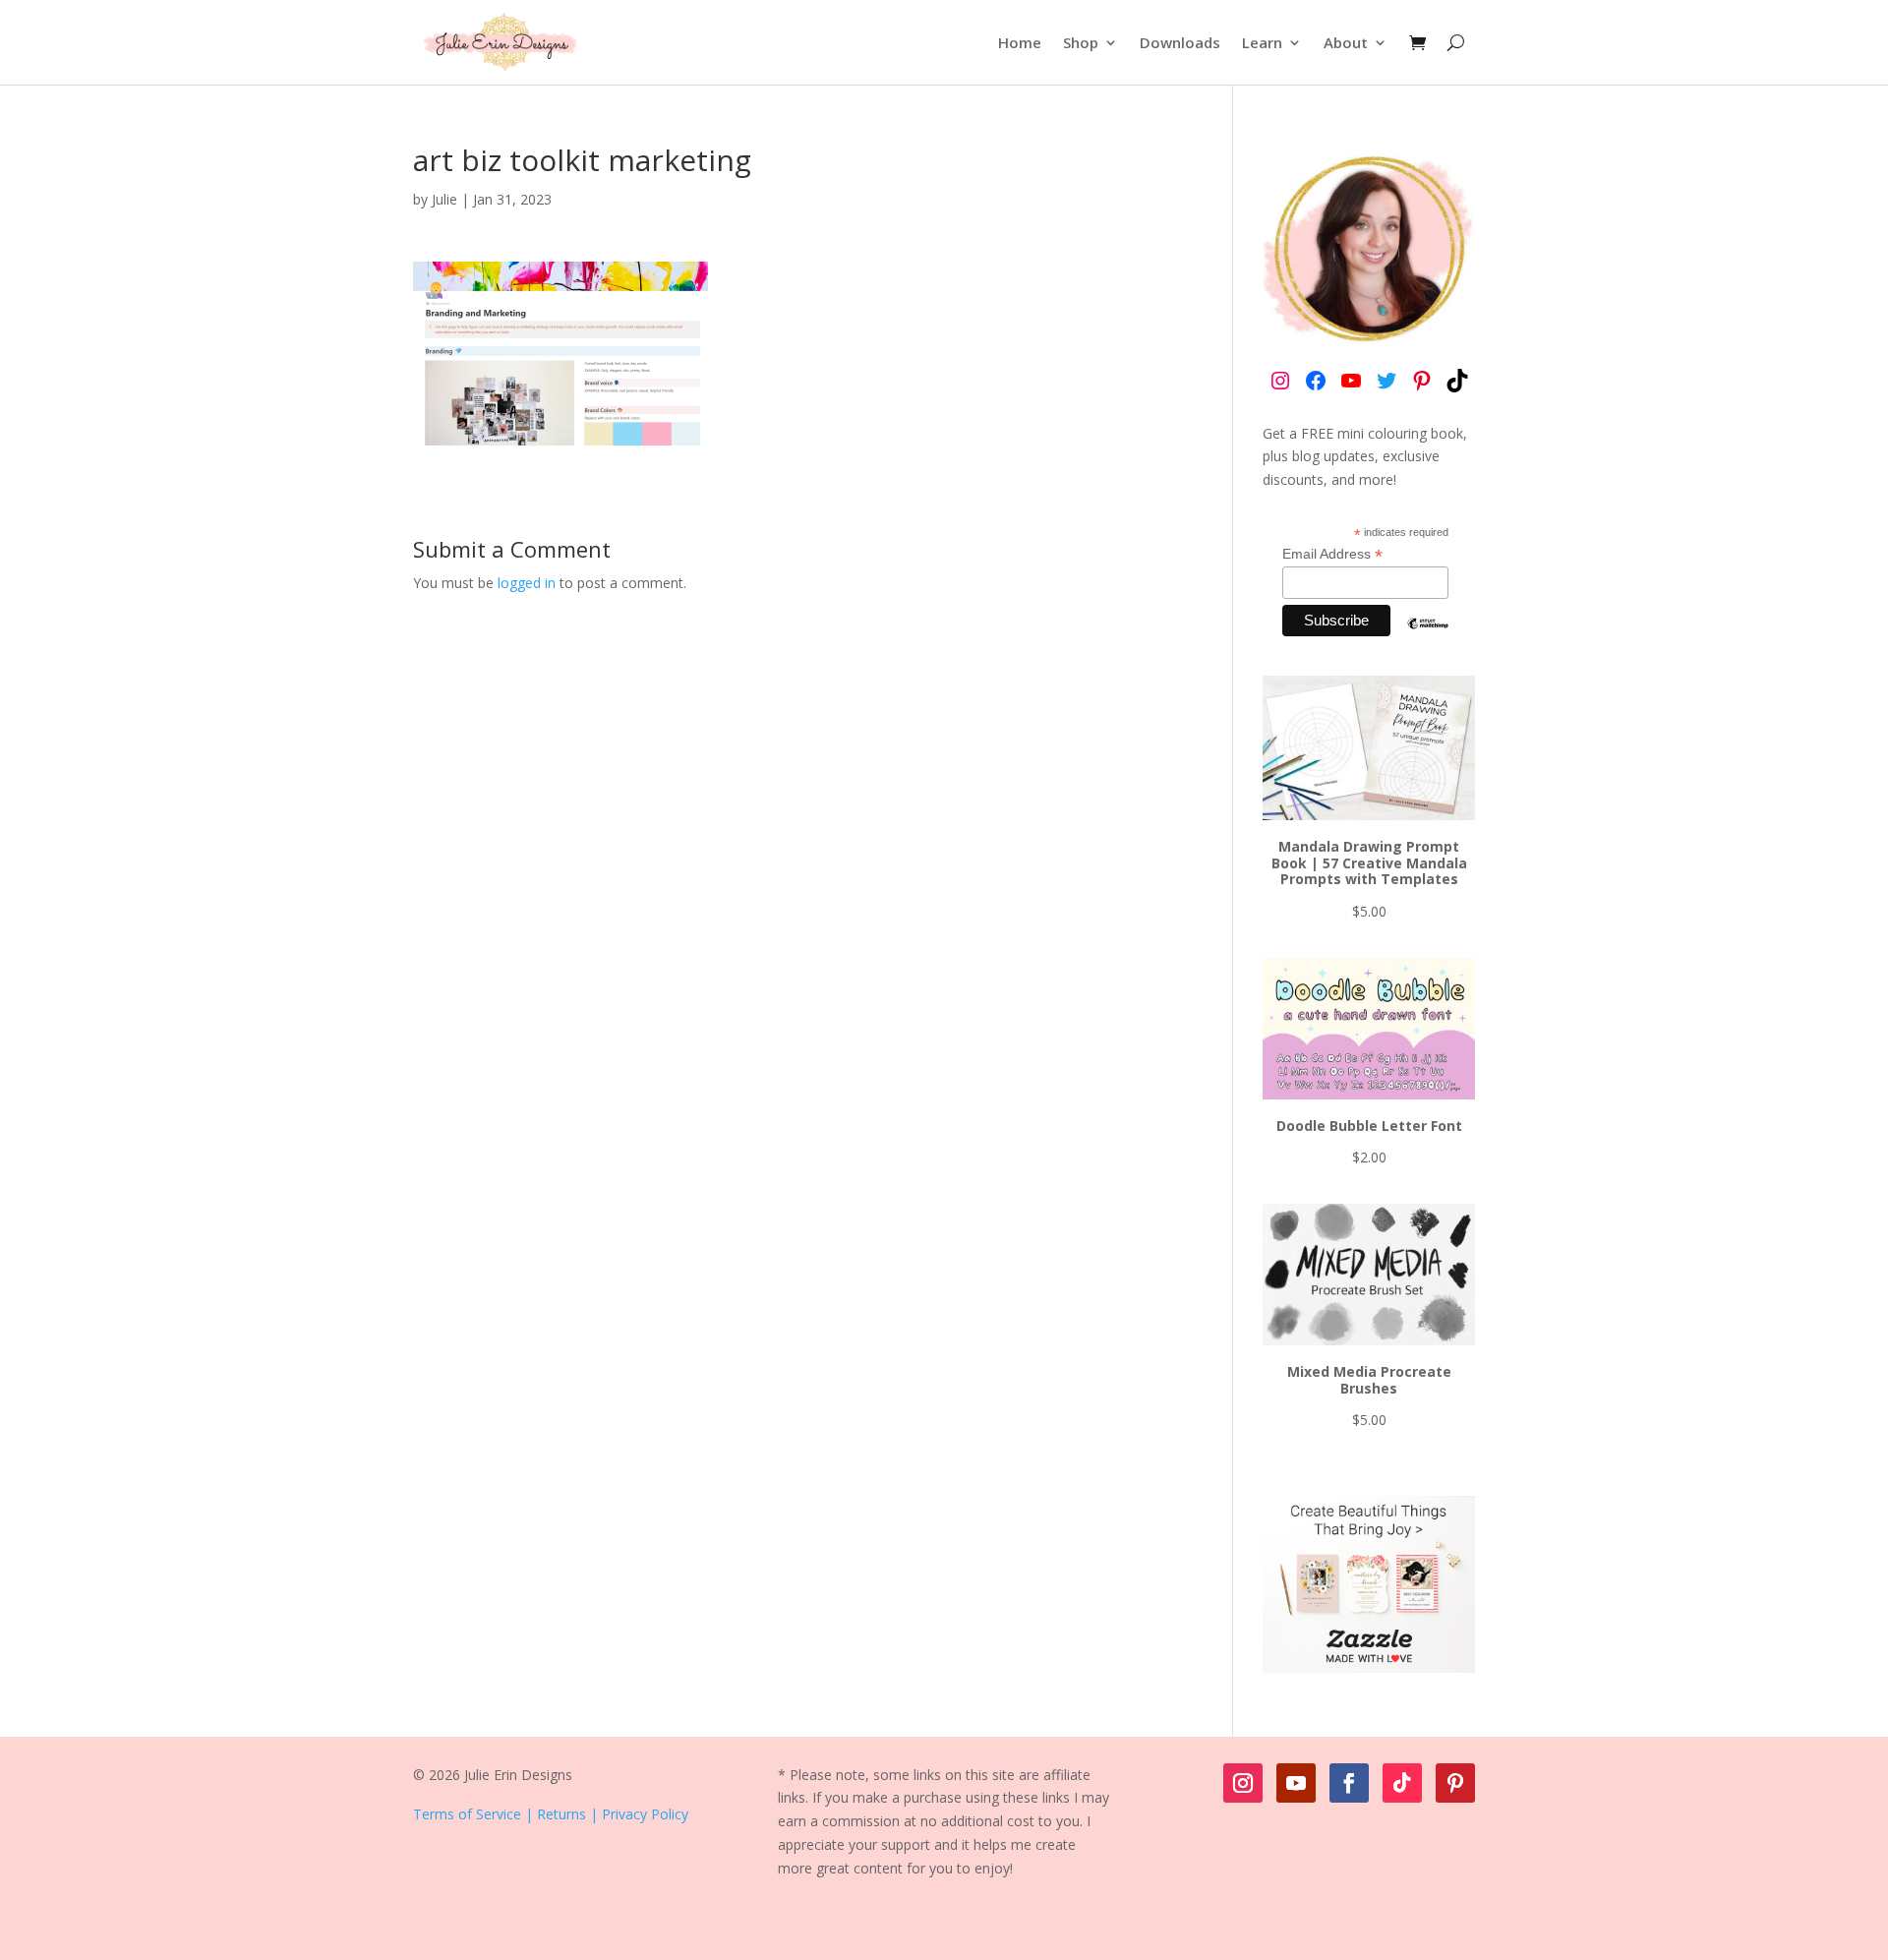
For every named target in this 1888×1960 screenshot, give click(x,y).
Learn (1262, 42)
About (1346, 42)
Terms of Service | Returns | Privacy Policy (551, 1814)
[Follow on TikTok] (1402, 1783)
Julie (444, 199)
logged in (527, 583)
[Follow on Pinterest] (1455, 1783)
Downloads (1180, 42)
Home (1020, 42)
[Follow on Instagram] (1243, 1783)
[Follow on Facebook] (1349, 1783)
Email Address (1332, 554)
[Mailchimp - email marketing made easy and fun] (1428, 638)
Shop (1081, 42)
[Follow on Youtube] (1296, 1783)
